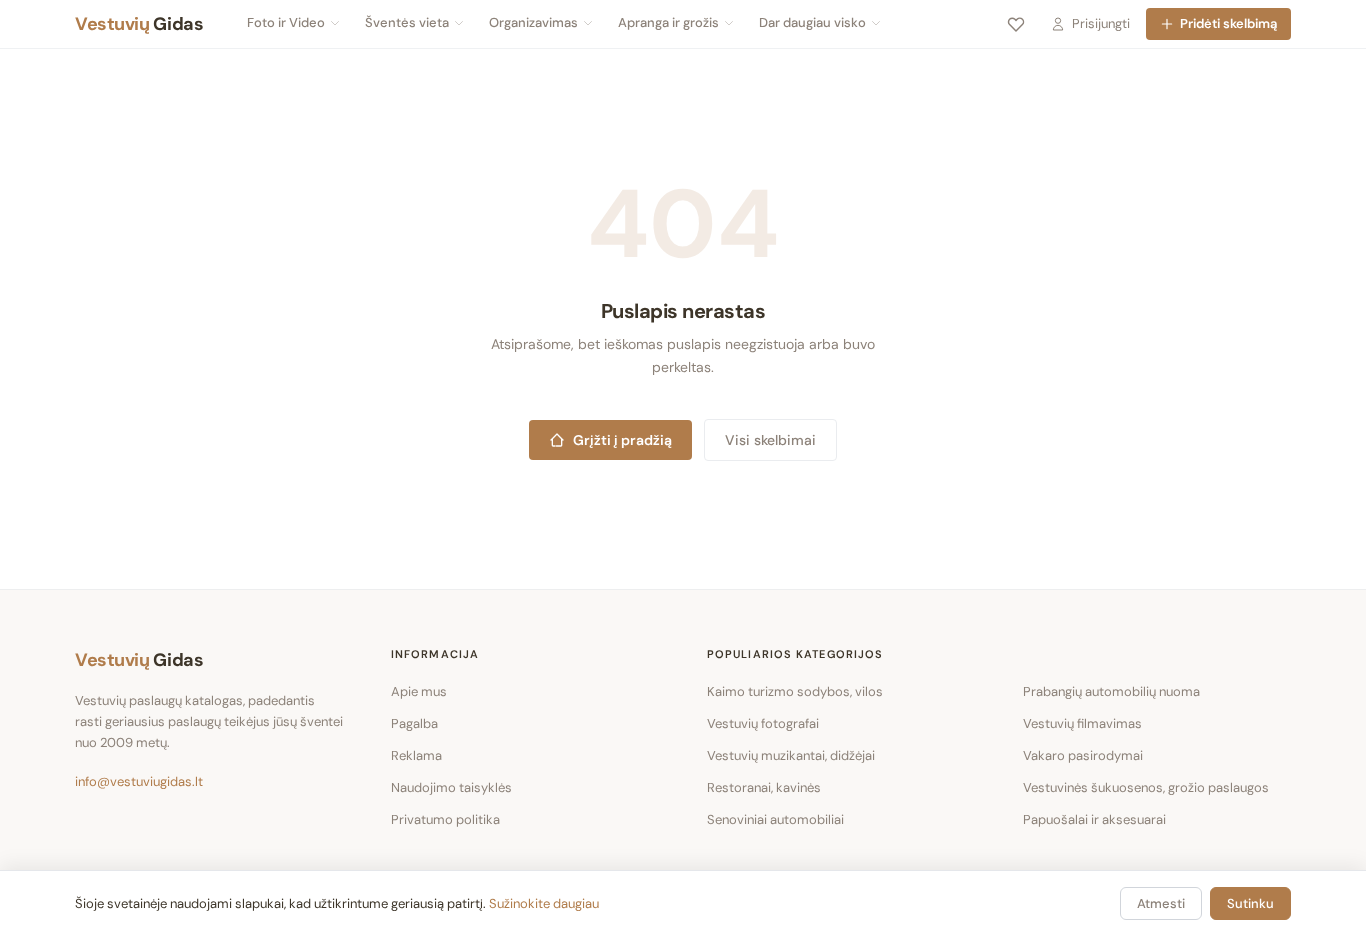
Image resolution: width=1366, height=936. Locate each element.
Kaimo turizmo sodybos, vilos (795, 691)
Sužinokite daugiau (544, 903)
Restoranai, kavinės (764, 787)
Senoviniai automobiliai (775, 819)
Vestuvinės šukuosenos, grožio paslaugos (1146, 787)
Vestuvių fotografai (763, 723)
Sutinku (1250, 903)
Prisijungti (1101, 23)
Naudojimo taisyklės (451, 787)
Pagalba (414, 723)
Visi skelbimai (770, 440)
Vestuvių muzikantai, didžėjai (791, 755)
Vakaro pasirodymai (1083, 755)
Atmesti (1161, 903)
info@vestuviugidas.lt (139, 781)
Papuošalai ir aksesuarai (1094, 819)
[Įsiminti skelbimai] (1016, 24)
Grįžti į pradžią (622, 440)
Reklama (416, 755)
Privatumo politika (445, 819)
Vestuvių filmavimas (1082, 723)
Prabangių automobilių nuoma (1111, 691)
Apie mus (419, 691)
